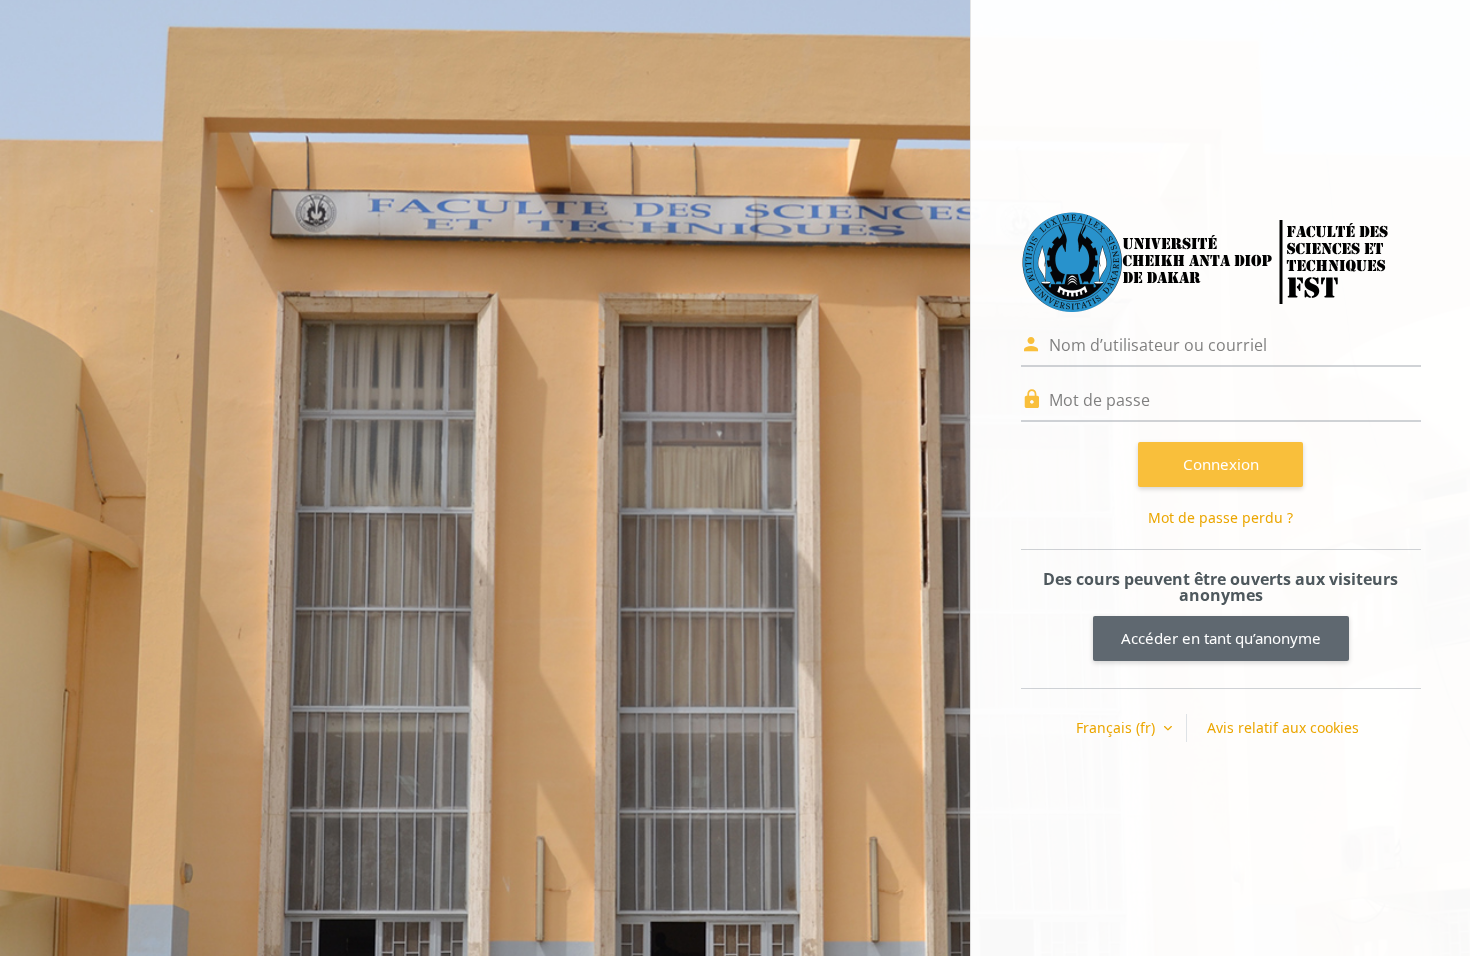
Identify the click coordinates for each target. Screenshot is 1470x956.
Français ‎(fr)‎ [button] (1117, 727)
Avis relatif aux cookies (1283, 727)
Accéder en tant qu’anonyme (1221, 638)
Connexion (1221, 464)
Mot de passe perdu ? (1220, 517)
